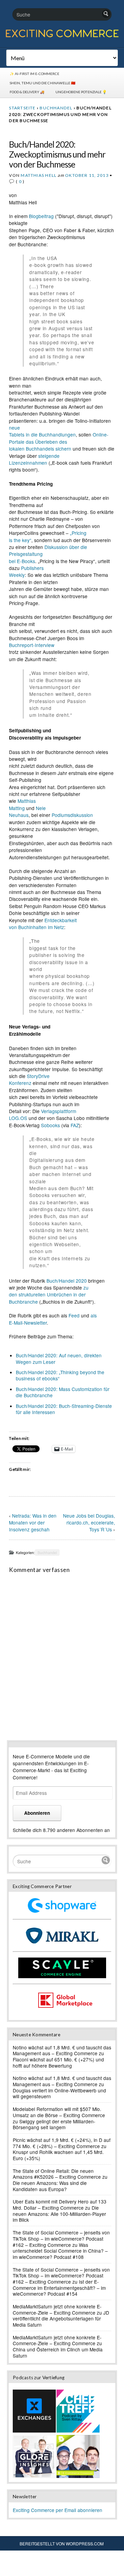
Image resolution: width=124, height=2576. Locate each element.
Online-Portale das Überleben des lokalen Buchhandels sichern (59, 441)
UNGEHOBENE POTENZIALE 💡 (81, 92)
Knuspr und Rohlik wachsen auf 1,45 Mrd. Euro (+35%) (58, 2155)
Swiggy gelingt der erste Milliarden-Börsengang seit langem (54, 2124)
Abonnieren (37, 1813)
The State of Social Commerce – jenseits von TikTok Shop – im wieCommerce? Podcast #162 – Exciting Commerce (61, 2238)
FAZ (75, 1125)
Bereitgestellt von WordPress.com (62, 2543)
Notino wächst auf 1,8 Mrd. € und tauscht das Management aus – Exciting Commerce (62, 2050)
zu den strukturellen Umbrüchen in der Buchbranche (49, 1295)
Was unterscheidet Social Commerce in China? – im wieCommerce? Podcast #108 (60, 2251)
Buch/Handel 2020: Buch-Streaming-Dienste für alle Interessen (64, 1409)
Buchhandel (56, 108)
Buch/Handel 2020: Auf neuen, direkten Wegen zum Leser (59, 1358)
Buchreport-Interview (32, 645)
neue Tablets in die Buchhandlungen (42, 431)
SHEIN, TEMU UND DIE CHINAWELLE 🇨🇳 (43, 83)
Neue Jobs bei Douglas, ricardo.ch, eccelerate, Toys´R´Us (89, 1522)
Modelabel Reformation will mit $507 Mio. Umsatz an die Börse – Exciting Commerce (59, 2112)
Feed (74, 1315)
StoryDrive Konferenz (29, 1079)
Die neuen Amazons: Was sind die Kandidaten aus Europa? (50, 2186)
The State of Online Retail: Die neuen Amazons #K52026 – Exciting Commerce (57, 2174)
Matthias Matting (22, 804)
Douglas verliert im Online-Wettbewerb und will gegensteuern (59, 2093)
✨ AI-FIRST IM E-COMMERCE (34, 74)
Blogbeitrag (41, 216)
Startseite (22, 108)
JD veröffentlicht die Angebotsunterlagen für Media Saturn (61, 2319)
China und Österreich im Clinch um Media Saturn (58, 2352)
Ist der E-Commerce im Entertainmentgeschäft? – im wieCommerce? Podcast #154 (59, 2288)
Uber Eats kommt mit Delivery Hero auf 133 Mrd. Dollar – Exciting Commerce (60, 2205)
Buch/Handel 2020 (67, 1281)
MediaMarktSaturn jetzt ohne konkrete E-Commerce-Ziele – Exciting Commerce (57, 2309)
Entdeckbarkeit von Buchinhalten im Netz (43, 924)
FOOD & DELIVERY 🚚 (27, 92)
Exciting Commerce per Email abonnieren (58, 2510)
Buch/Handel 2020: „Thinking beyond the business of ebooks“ (60, 1375)
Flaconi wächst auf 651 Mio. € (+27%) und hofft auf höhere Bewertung (58, 2062)
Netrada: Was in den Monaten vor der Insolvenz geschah (33, 1522)
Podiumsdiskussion (72, 815)
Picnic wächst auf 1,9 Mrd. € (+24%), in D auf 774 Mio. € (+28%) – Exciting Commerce (62, 2143)
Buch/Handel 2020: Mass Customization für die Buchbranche (63, 1392)
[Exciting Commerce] (62, 36)
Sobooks (50, 1125)
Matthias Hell (39, 175)
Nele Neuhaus (27, 811)
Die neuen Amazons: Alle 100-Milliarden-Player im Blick (59, 2214)
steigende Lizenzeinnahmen (34, 459)
